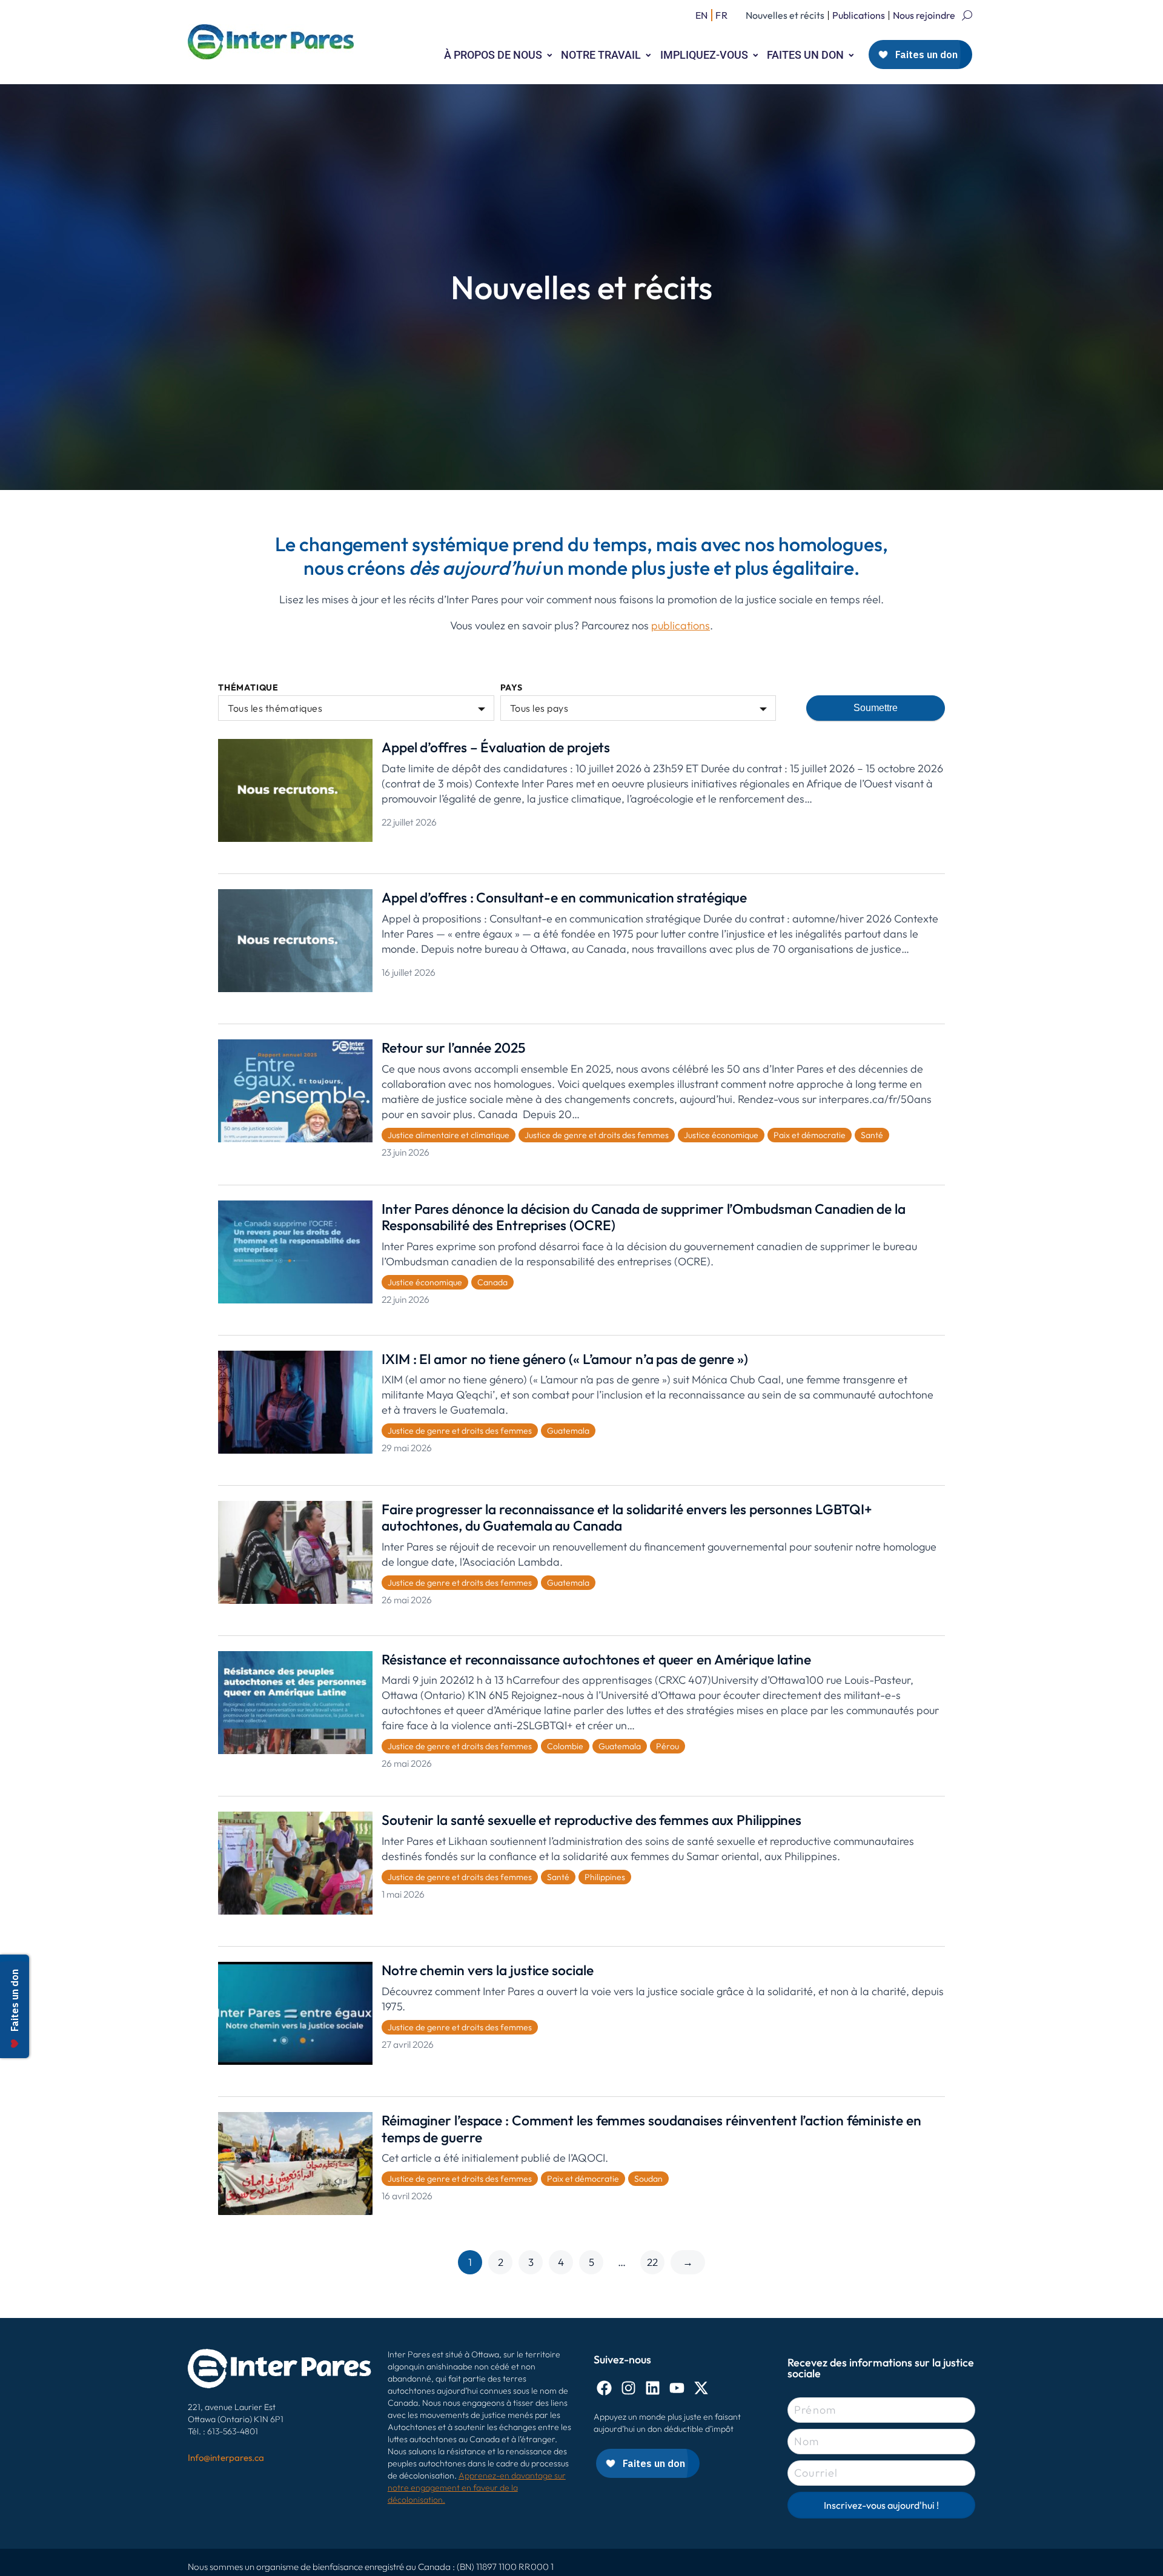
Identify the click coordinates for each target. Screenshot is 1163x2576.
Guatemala (568, 1431)
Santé (872, 1135)
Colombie (565, 1746)
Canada (492, 1282)
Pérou (668, 1746)
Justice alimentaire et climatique (449, 1135)
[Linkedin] (653, 2388)
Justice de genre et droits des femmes (597, 1135)
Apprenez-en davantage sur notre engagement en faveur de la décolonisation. (477, 2488)
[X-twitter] (701, 2388)
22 (652, 2262)
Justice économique (721, 1135)
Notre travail (601, 55)
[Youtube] (677, 2388)
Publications (859, 15)
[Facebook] (604, 2388)
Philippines (605, 1877)
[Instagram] (628, 2388)
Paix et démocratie (810, 1135)
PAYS (512, 688)
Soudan (648, 2179)
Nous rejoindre (924, 15)
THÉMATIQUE (248, 688)
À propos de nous (493, 55)
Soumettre (876, 708)
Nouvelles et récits (785, 15)
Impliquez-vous (704, 55)
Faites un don (805, 55)
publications (681, 625)
